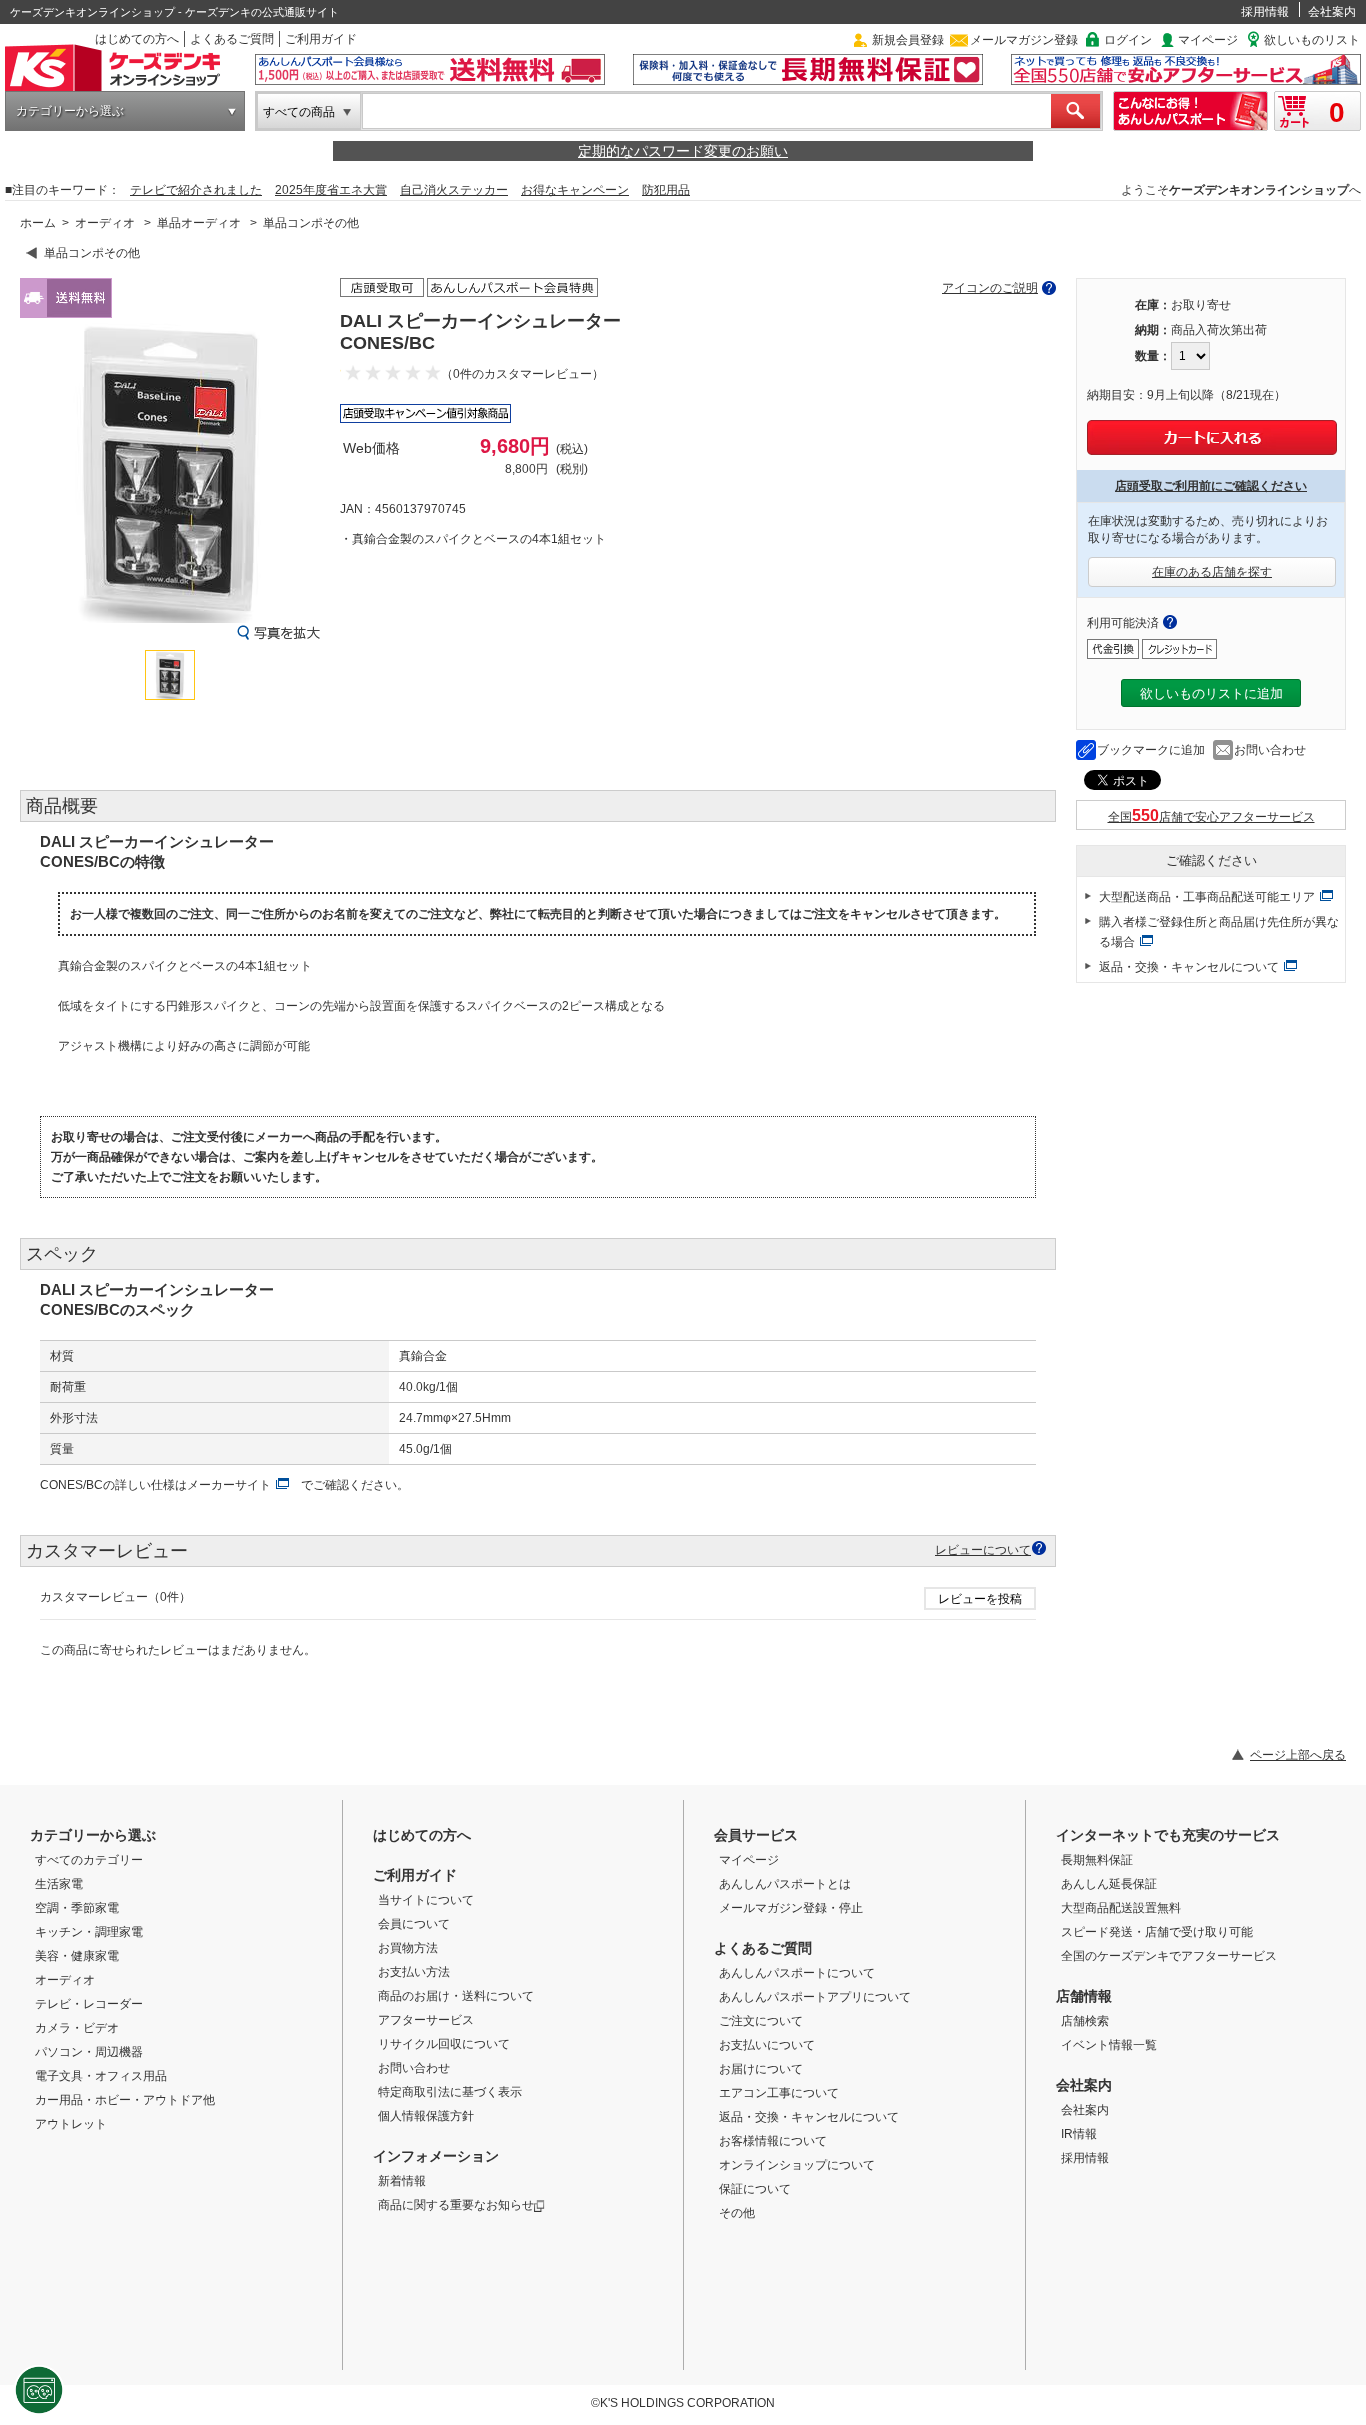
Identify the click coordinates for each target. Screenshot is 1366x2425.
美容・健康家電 (77, 1956)
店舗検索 (1085, 2021)
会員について (414, 1924)
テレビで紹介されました (196, 190)
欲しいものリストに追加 (1211, 693)
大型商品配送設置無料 (1121, 1908)
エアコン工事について (779, 2093)
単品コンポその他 (311, 223)
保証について (755, 2189)
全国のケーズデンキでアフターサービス (1169, 1956)
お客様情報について (773, 2141)
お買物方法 (408, 1948)
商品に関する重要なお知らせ (456, 2205)
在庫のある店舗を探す (1212, 572)
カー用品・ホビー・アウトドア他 (125, 2100)
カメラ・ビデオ (77, 2028)
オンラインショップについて (797, 2165)
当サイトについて (426, 1900)
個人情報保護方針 (426, 2116)
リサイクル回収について (444, 2044)
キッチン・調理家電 (89, 1932)
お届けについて (761, 2069)
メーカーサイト (229, 1485)
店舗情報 (1084, 1996)
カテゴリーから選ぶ (70, 111)
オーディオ (105, 223)
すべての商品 (299, 112)
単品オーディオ (199, 223)
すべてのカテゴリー (89, 1860)
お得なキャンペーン (575, 190)
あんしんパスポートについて (797, 1973)
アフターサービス (426, 2020)
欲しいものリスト (1312, 40)
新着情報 (402, 2181)
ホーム (38, 223)
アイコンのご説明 (990, 288)
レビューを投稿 (980, 1599)
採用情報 (1265, 12)
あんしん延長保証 (1109, 1884)
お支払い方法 (414, 1972)
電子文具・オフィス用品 (101, 2076)
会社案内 (1332, 12)
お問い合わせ (1270, 750)
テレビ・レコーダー (89, 2004)
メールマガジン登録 (1024, 40)
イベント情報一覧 (1109, 2045)
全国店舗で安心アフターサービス (1211, 817)
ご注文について (761, 2021)
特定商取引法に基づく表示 (450, 2092)
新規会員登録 (908, 40)
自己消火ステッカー (454, 190)
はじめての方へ (137, 39)
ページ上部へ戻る (1298, 1755)
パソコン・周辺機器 (89, 2052)
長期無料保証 (1097, 1860)
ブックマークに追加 (1151, 750)
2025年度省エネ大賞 (331, 190)
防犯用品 (666, 190)
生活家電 (59, 1884)
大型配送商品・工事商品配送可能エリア (1207, 897)
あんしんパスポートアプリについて (815, 1997)
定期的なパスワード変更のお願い (683, 151)
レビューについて (983, 1549)
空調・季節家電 (77, 1908)
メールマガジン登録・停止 (791, 1908)
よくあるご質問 (232, 39)
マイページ (1208, 40)
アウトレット (71, 2124)
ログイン (1128, 40)
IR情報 (1079, 2134)
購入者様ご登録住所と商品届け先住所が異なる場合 (1219, 932)
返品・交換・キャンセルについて (1189, 967)
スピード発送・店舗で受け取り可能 (1157, 1932)
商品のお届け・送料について (456, 1996)
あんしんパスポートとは (785, 1884)
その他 (737, 2213)
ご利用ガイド (321, 39)
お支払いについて (767, 2045)
